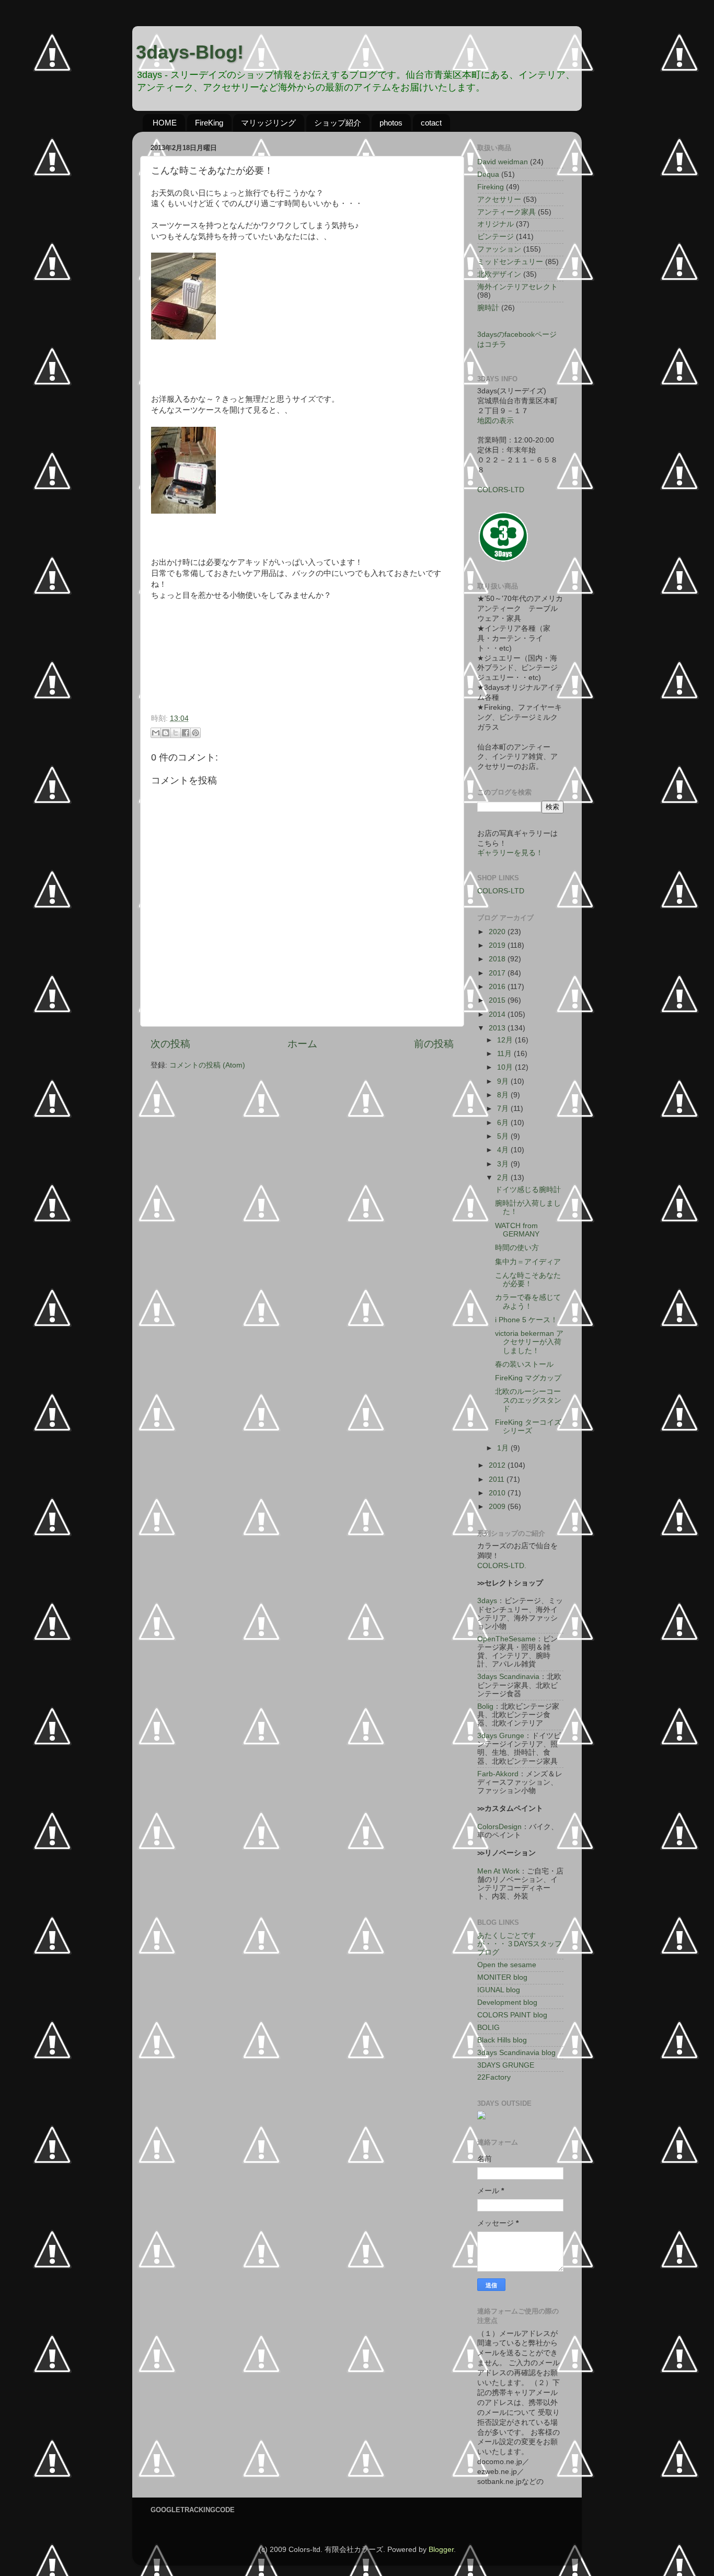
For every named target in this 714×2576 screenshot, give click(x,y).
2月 (504, 1178)
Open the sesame (507, 1965)
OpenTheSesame (506, 1639)
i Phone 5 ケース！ (526, 1320)
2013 (498, 1028)
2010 (498, 1493)
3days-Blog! (190, 52)
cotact (431, 123)
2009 (498, 1507)
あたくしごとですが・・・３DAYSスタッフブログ (520, 1944)
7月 (504, 1109)
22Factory (494, 2077)
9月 (504, 1081)
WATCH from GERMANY (517, 1230)
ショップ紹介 (338, 123)
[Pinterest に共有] (195, 733)
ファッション (499, 249)
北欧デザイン (499, 274)
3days (487, 1601)
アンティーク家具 (506, 212)
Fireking (491, 187)
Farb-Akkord (498, 1774)
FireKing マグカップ (528, 1378)
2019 (498, 945)
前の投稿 (434, 1044)
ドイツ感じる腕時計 (528, 1190)
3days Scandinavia (508, 1677)
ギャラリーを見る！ (510, 853)
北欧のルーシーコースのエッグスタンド (528, 1400)
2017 (498, 973)
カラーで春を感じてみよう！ (528, 1302)
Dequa (488, 174)
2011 (498, 1479)
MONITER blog (502, 1977)
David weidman (503, 162)
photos (391, 123)
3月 (504, 1164)
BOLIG (488, 2028)
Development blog (507, 2002)
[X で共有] (176, 733)
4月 (504, 1150)
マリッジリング (268, 123)
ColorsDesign (499, 1827)
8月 (504, 1095)
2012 (498, 1465)
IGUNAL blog (499, 1990)
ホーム (302, 1044)
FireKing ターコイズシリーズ (528, 1427)
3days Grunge (501, 1736)
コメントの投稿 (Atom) (207, 1065)
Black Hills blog (502, 2040)
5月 (504, 1136)
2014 (498, 1014)
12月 (506, 1040)
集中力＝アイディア (528, 1262)
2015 (498, 1000)
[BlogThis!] (166, 733)
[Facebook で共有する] (186, 733)
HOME (165, 123)
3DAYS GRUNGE (506, 2065)
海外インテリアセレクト (517, 287)
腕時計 (488, 308)
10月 (506, 1067)
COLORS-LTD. (502, 1566)
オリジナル (496, 224)
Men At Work (498, 1871)
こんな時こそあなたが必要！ (528, 1280)
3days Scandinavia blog (516, 2053)
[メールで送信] (156, 733)
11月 (505, 1054)
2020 (498, 932)
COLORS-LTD (501, 490)
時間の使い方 (517, 1248)
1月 (504, 1448)
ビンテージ (496, 237)
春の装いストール (524, 1364)
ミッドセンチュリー (510, 262)
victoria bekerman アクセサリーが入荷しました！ (529, 1342)
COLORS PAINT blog (512, 2015)
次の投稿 (170, 1044)
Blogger (441, 2550)
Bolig (485, 1706)
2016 (498, 987)
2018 (498, 959)
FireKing (209, 123)
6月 (504, 1123)
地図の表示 (496, 421)
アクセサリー (499, 200)
